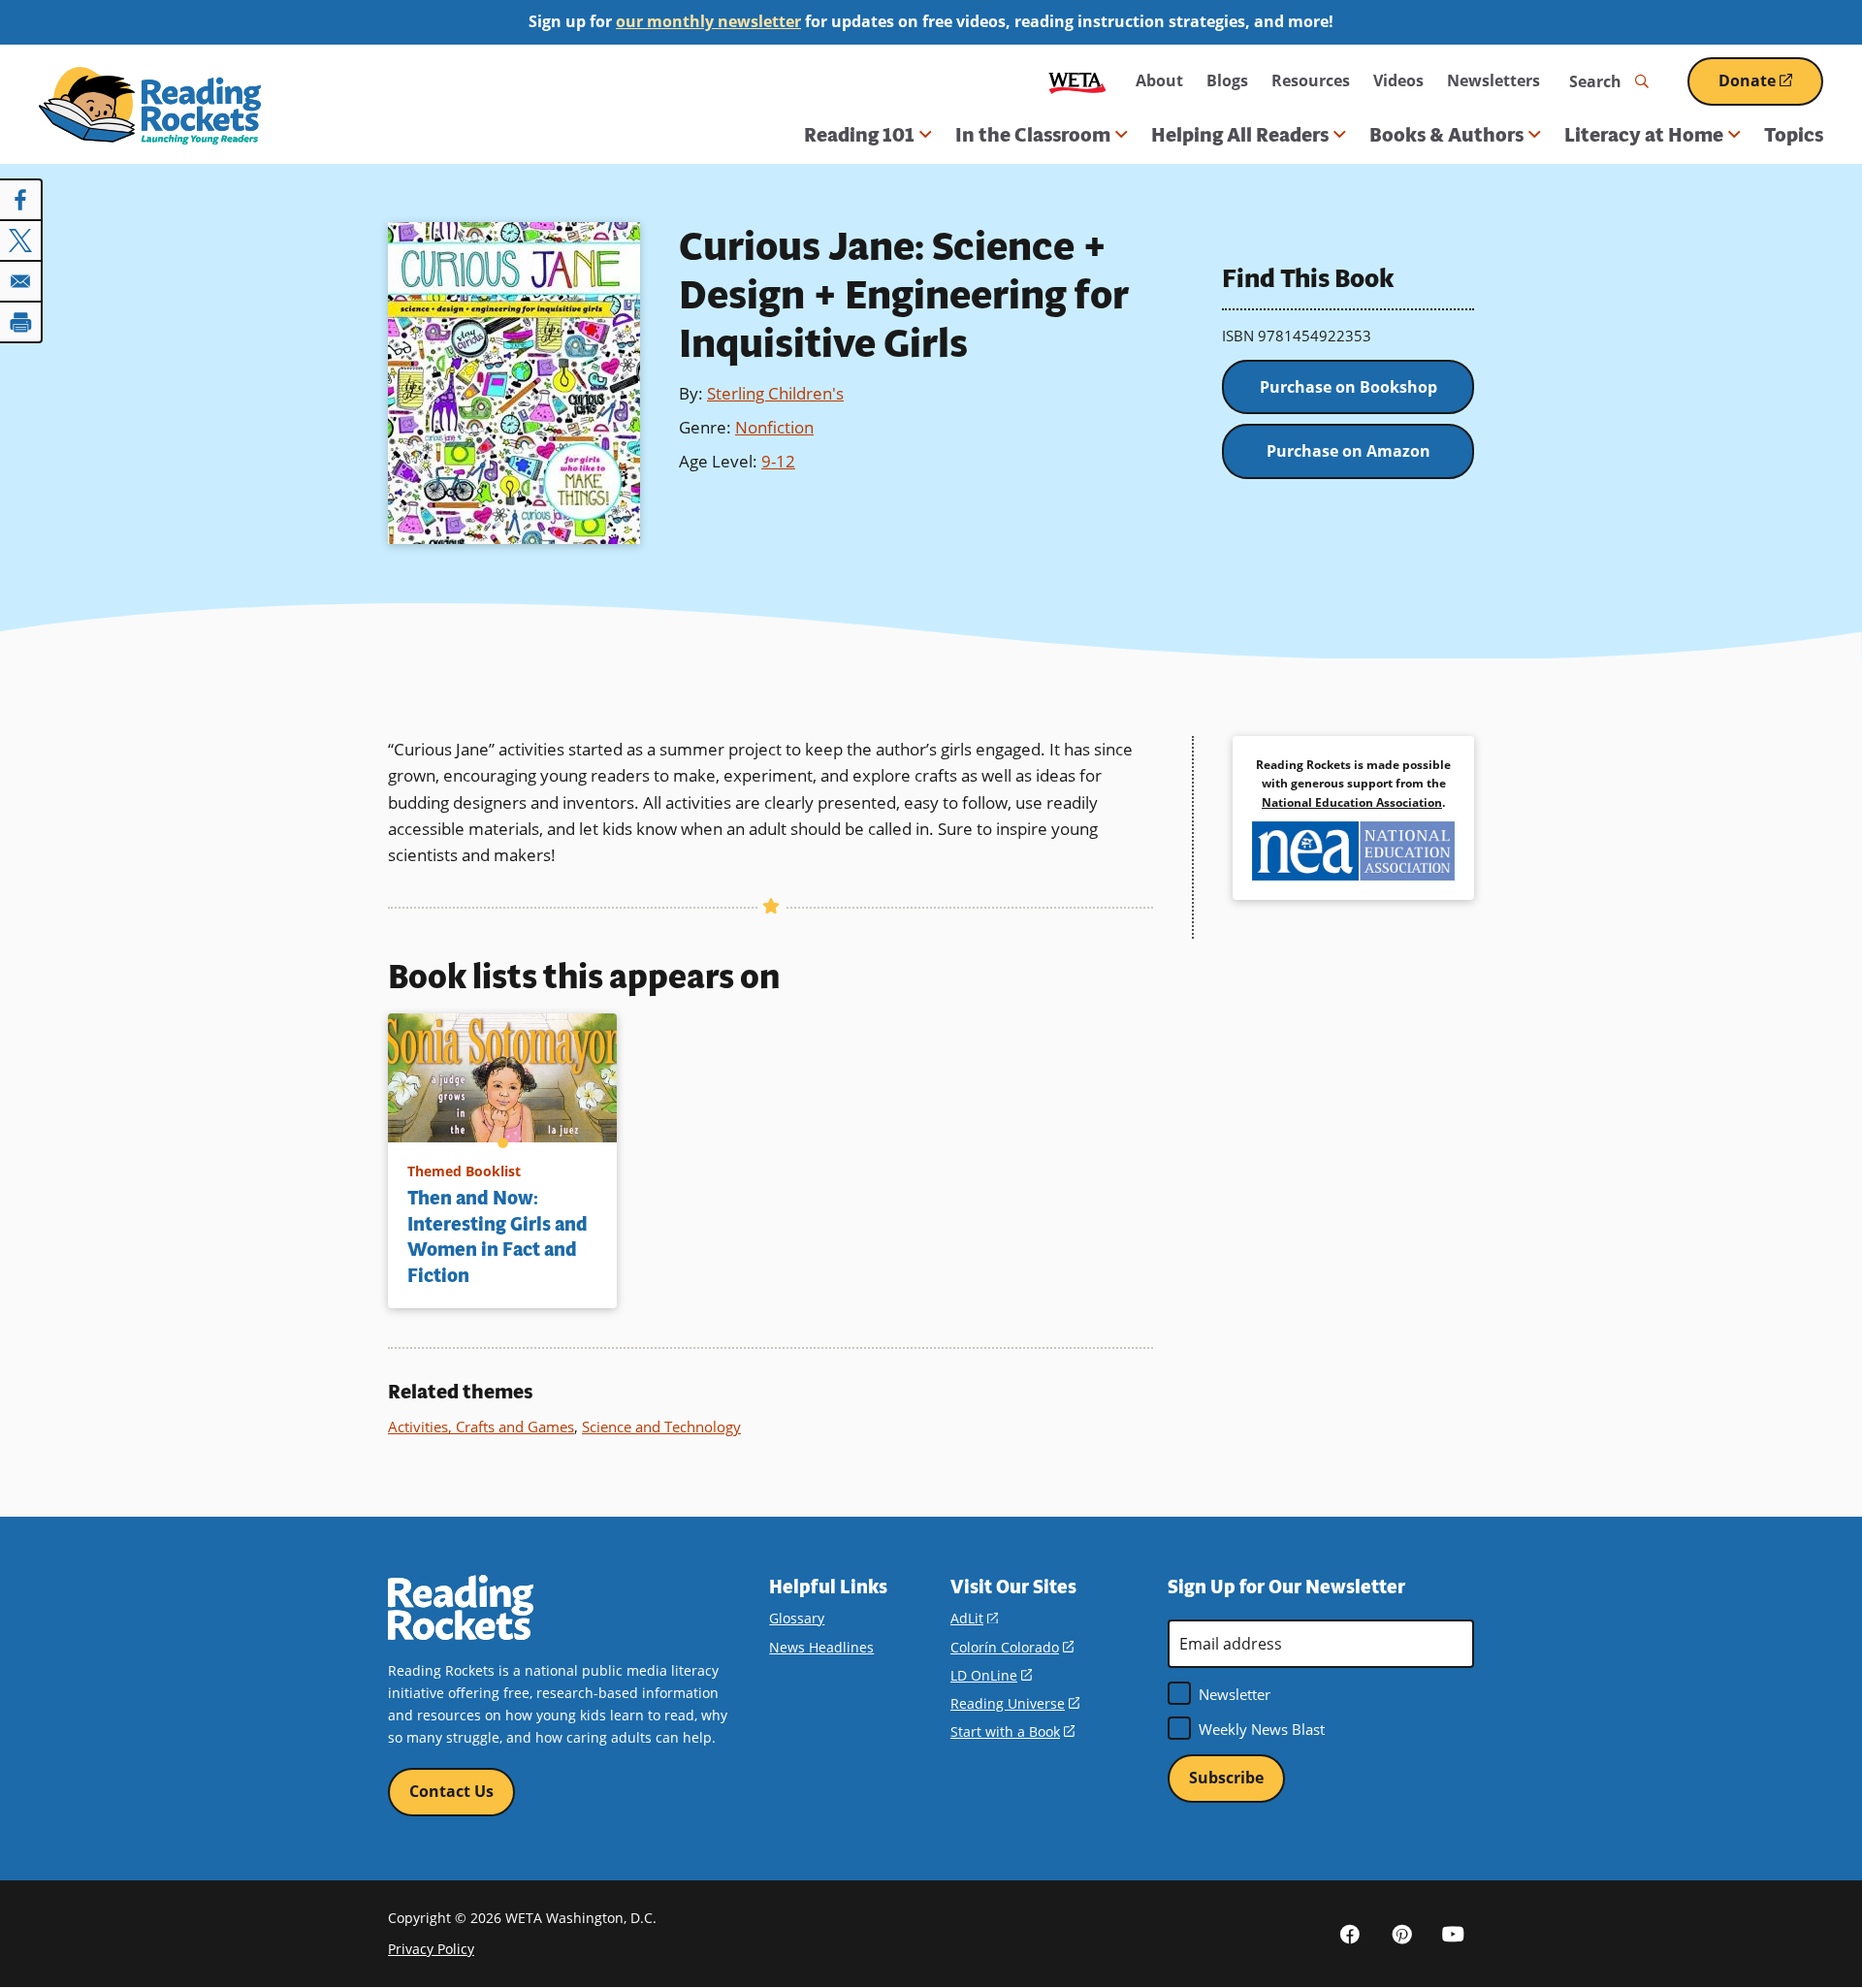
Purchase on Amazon (1348, 451)
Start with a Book (1012, 1731)
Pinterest (1401, 1934)
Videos (1398, 80)
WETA (1077, 81)
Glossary (797, 1618)
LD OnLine (991, 1675)
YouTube (1453, 1934)
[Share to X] (21, 240)
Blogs (1227, 80)
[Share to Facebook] (21, 200)
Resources (1311, 80)
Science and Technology (661, 1427)
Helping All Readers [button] (1240, 135)
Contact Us (451, 1791)
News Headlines (821, 1647)
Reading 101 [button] (859, 135)
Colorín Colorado (1012, 1647)
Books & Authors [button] (1446, 135)
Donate (1771, 88)
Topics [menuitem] (1794, 135)
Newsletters (1493, 80)
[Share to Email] (21, 281)
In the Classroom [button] (1033, 135)
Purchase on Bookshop (1348, 387)
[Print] (21, 322)
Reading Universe (1015, 1703)
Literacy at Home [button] (1644, 135)
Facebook (1350, 1934)
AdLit (974, 1618)
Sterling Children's (775, 393)
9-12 (778, 461)
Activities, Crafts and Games (481, 1427)
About (1159, 80)
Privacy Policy (431, 1949)
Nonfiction (774, 427)
